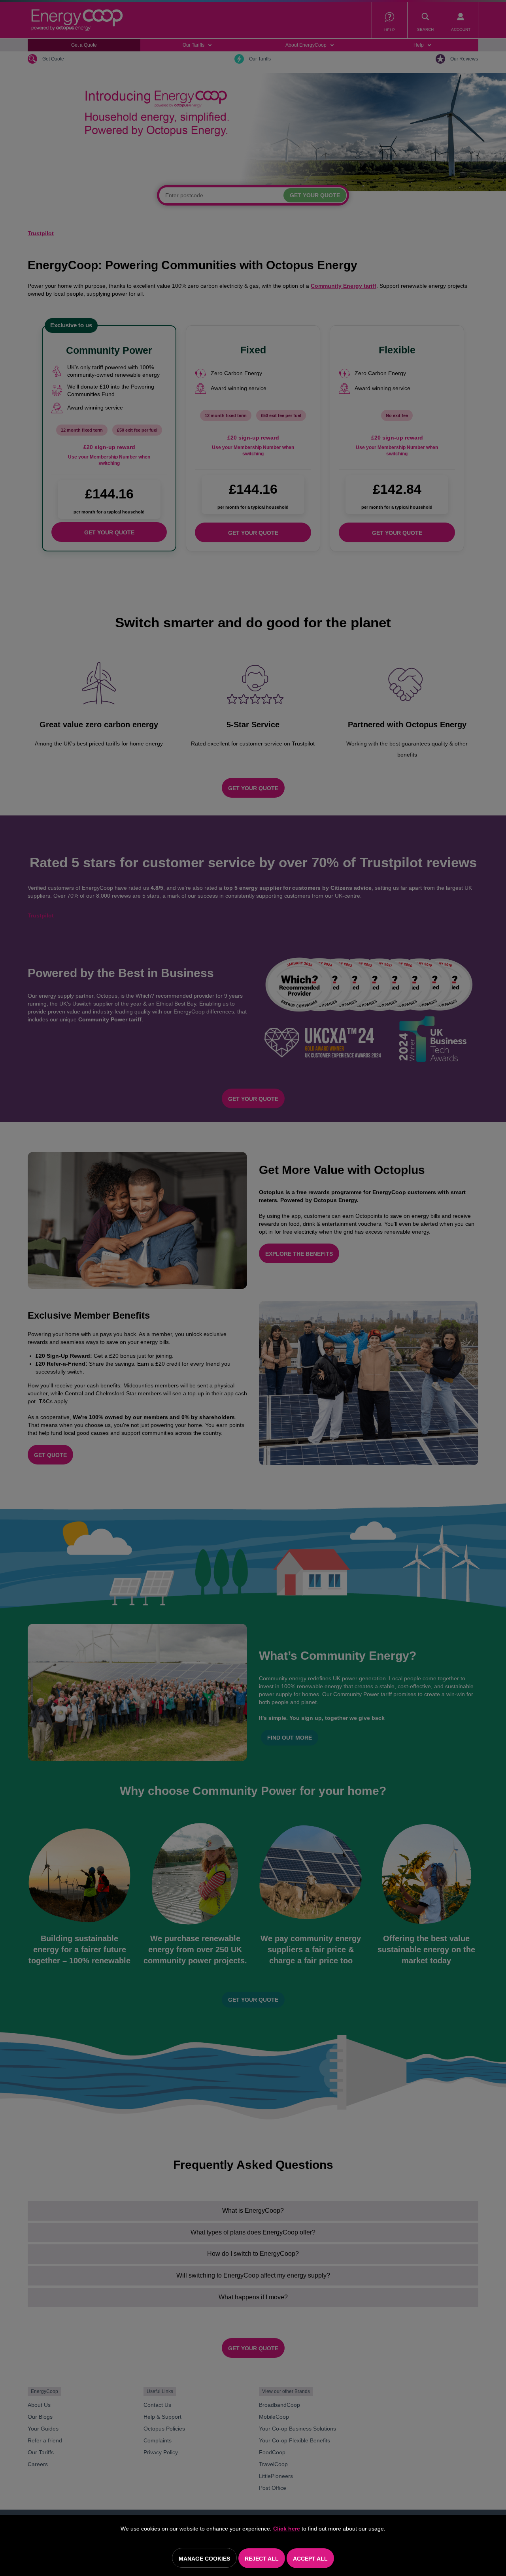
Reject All (262, 2559)
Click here (287, 2529)
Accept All (310, 2559)
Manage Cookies (204, 2559)
